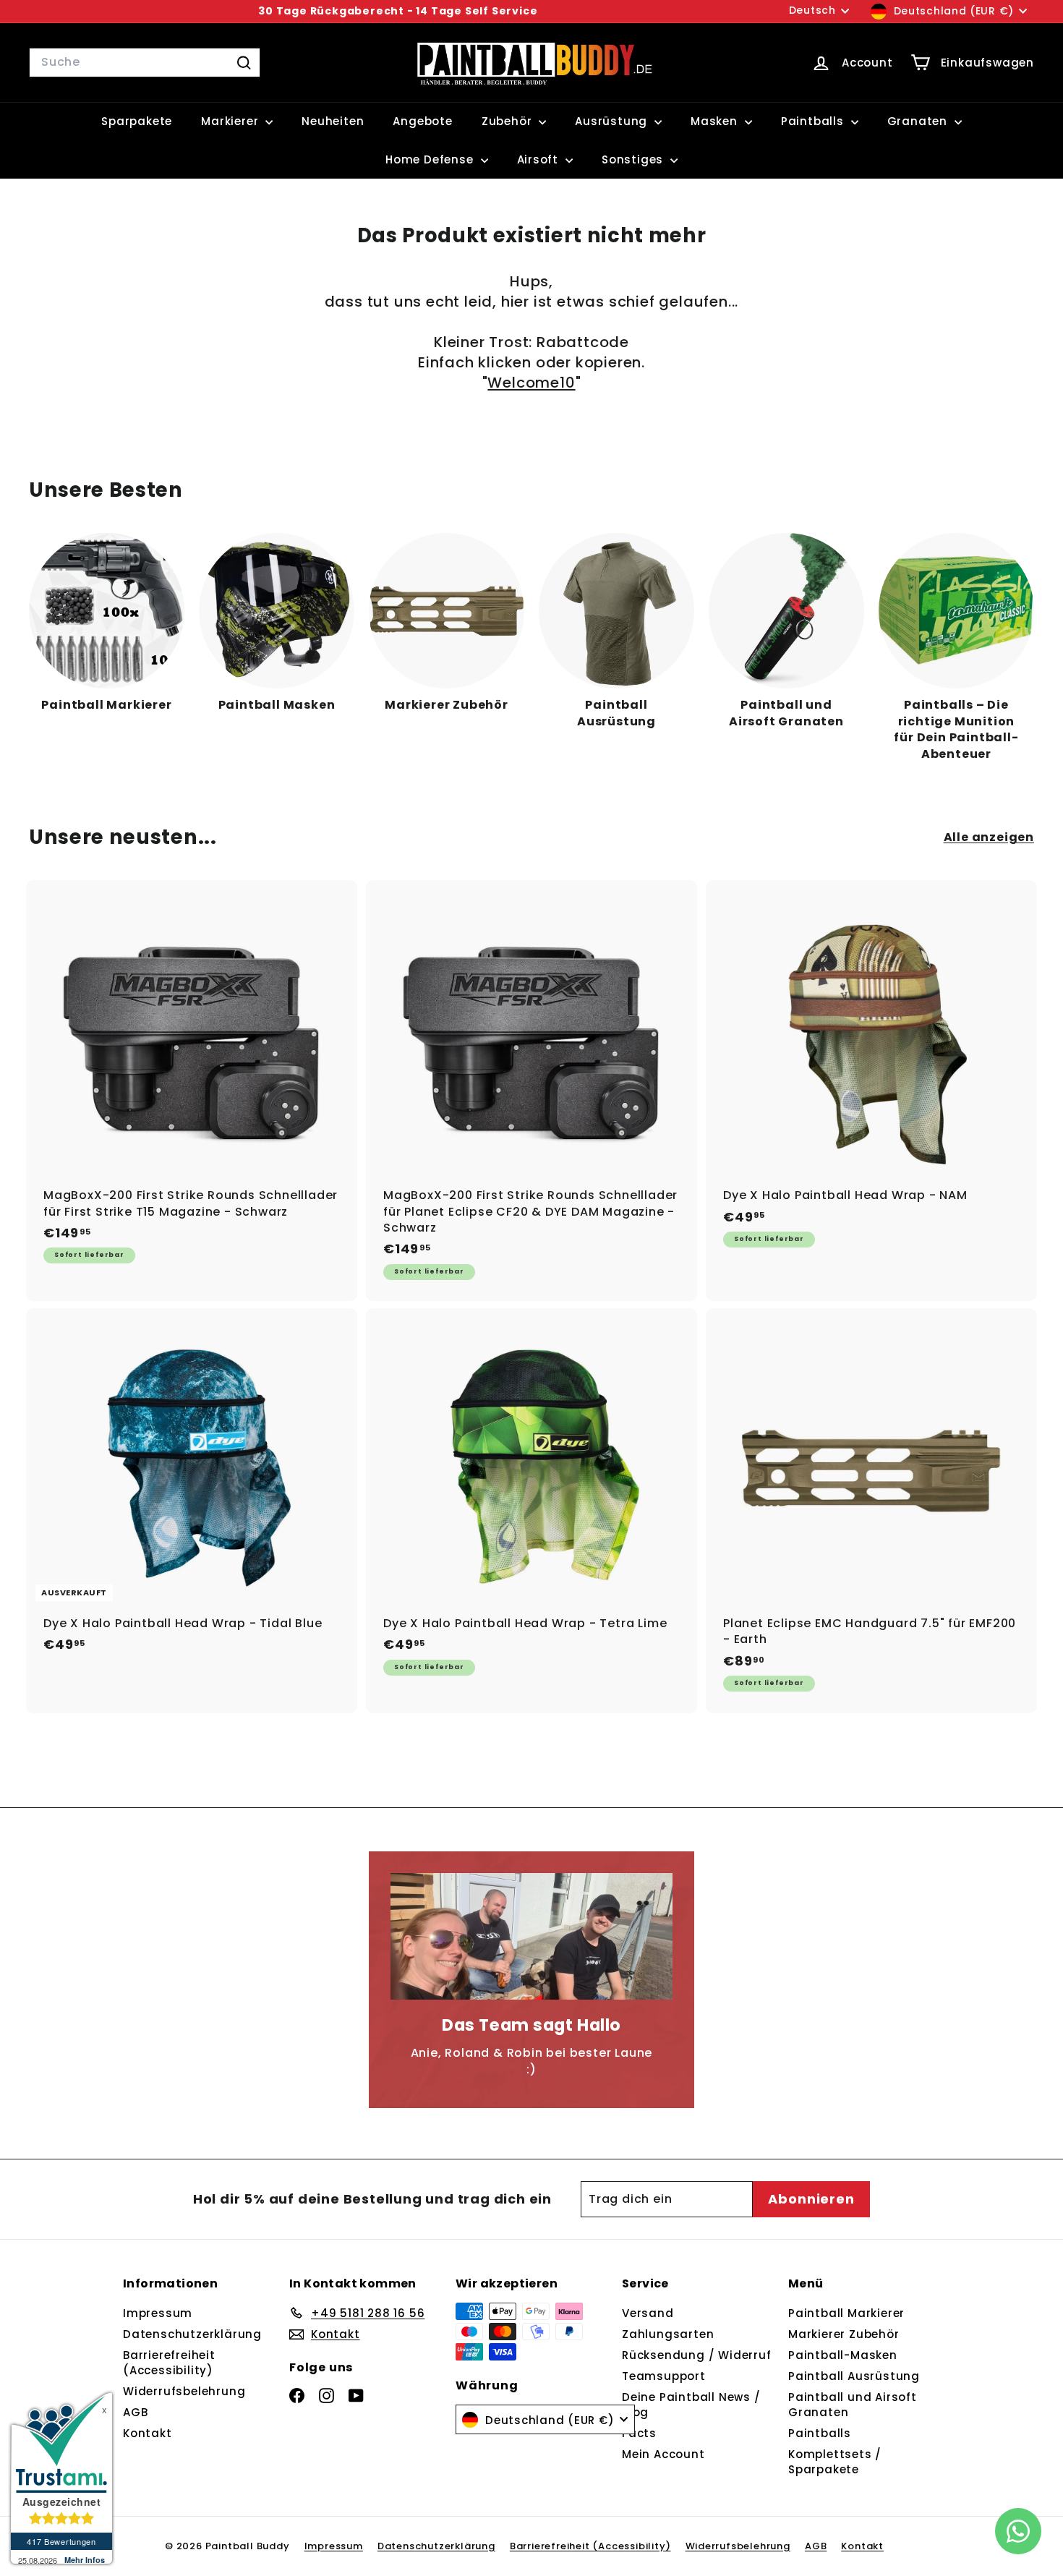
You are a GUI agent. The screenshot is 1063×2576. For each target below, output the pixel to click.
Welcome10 (531, 383)
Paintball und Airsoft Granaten (853, 2405)
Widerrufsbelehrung (184, 2391)
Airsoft (539, 159)
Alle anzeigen (989, 837)
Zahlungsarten (668, 2334)
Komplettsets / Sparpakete (835, 2462)
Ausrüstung (613, 121)
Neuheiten (333, 121)
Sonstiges (634, 159)
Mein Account (663, 2454)
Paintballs (814, 121)
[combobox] (145, 62)
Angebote (422, 121)
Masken (716, 121)
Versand (648, 2313)
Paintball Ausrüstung (854, 2376)
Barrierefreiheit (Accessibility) (169, 2363)
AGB (135, 2412)
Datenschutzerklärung (192, 2334)
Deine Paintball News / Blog (691, 2405)
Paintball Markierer (846, 2313)
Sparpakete (137, 121)
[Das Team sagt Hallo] (531, 1936)
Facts (639, 2433)
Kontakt (148, 2433)
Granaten (919, 121)
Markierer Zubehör (844, 2334)
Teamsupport (664, 2376)
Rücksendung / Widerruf (697, 2355)
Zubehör (508, 121)
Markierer (231, 121)
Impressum (158, 2313)
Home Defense (431, 159)
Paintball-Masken (843, 2355)
